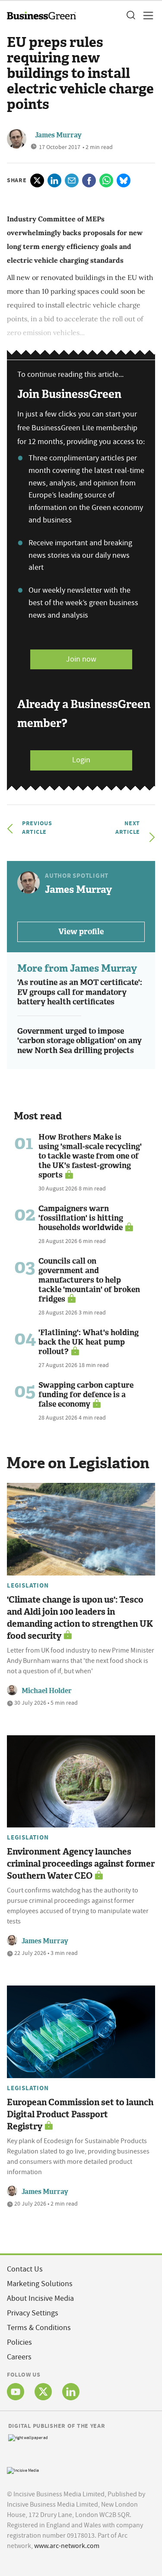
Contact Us (25, 2269)
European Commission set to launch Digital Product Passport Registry (80, 2114)
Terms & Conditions (39, 2328)
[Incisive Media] (23, 2470)
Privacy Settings (33, 2313)
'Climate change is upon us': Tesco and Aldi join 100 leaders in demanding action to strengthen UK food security (80, 1618)
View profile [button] (81, 932)
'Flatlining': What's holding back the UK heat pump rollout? (89, 1342)
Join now (81, 659)
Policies (19, 2342)
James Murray (58, 135)
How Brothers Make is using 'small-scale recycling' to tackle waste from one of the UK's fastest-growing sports (90, 1156)
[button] (130, 16)
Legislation (28, 1585)
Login (81, 760)
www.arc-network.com (67, 2546)
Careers (19, 2357)
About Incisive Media (40, 2298)
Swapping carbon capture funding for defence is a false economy (86, 1395)
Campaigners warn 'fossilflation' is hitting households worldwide (81, 1218)
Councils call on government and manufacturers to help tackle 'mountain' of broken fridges (89, 1280)
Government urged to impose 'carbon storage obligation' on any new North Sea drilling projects (79, 1041)
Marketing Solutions (40, 2284)
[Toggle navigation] (146, 16)
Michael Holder (47, 1691)
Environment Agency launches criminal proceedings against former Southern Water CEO (81, 1864)
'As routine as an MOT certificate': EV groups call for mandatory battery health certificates (80, 992)
